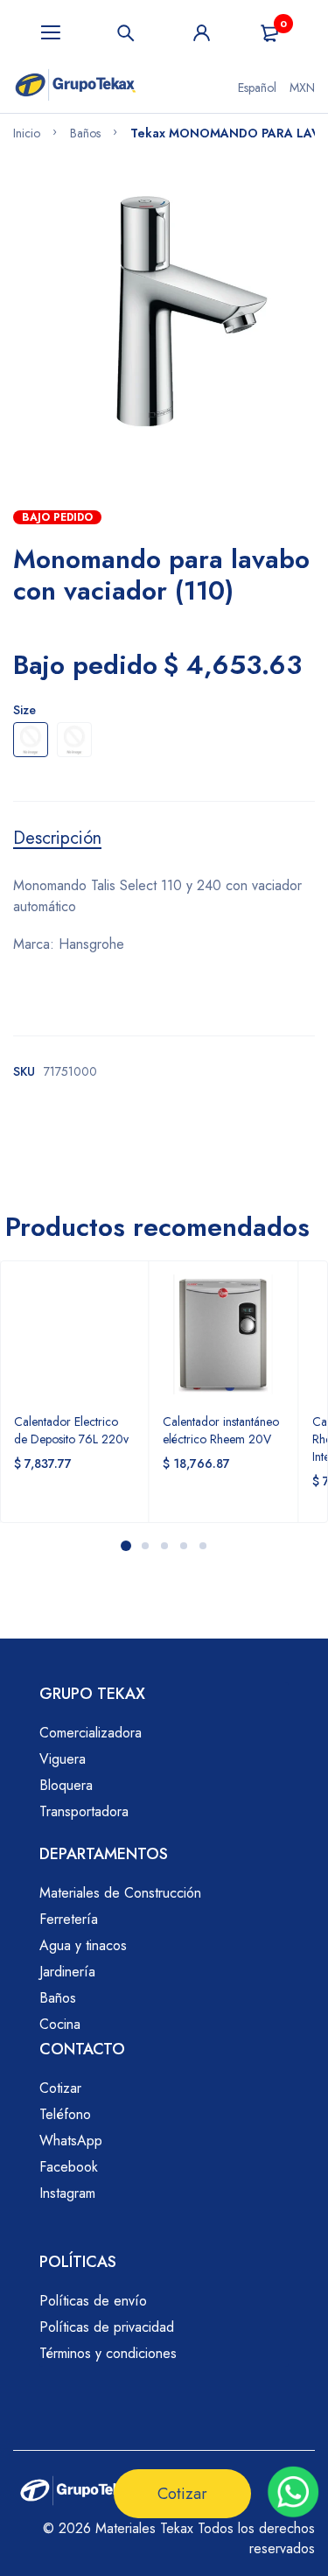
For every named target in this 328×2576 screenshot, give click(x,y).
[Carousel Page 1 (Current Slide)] (126, 1546)
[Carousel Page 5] (202, 1546)
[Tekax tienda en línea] (76, 88)
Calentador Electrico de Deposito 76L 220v (71, 1430)
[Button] (126, 33)
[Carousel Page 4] (183, 1546)
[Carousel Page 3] (164, 1546)
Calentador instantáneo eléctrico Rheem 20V (221, 1430)
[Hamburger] (51, 33)
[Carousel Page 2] (144, 1546)
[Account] (202, 33)
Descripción (57, 839)
